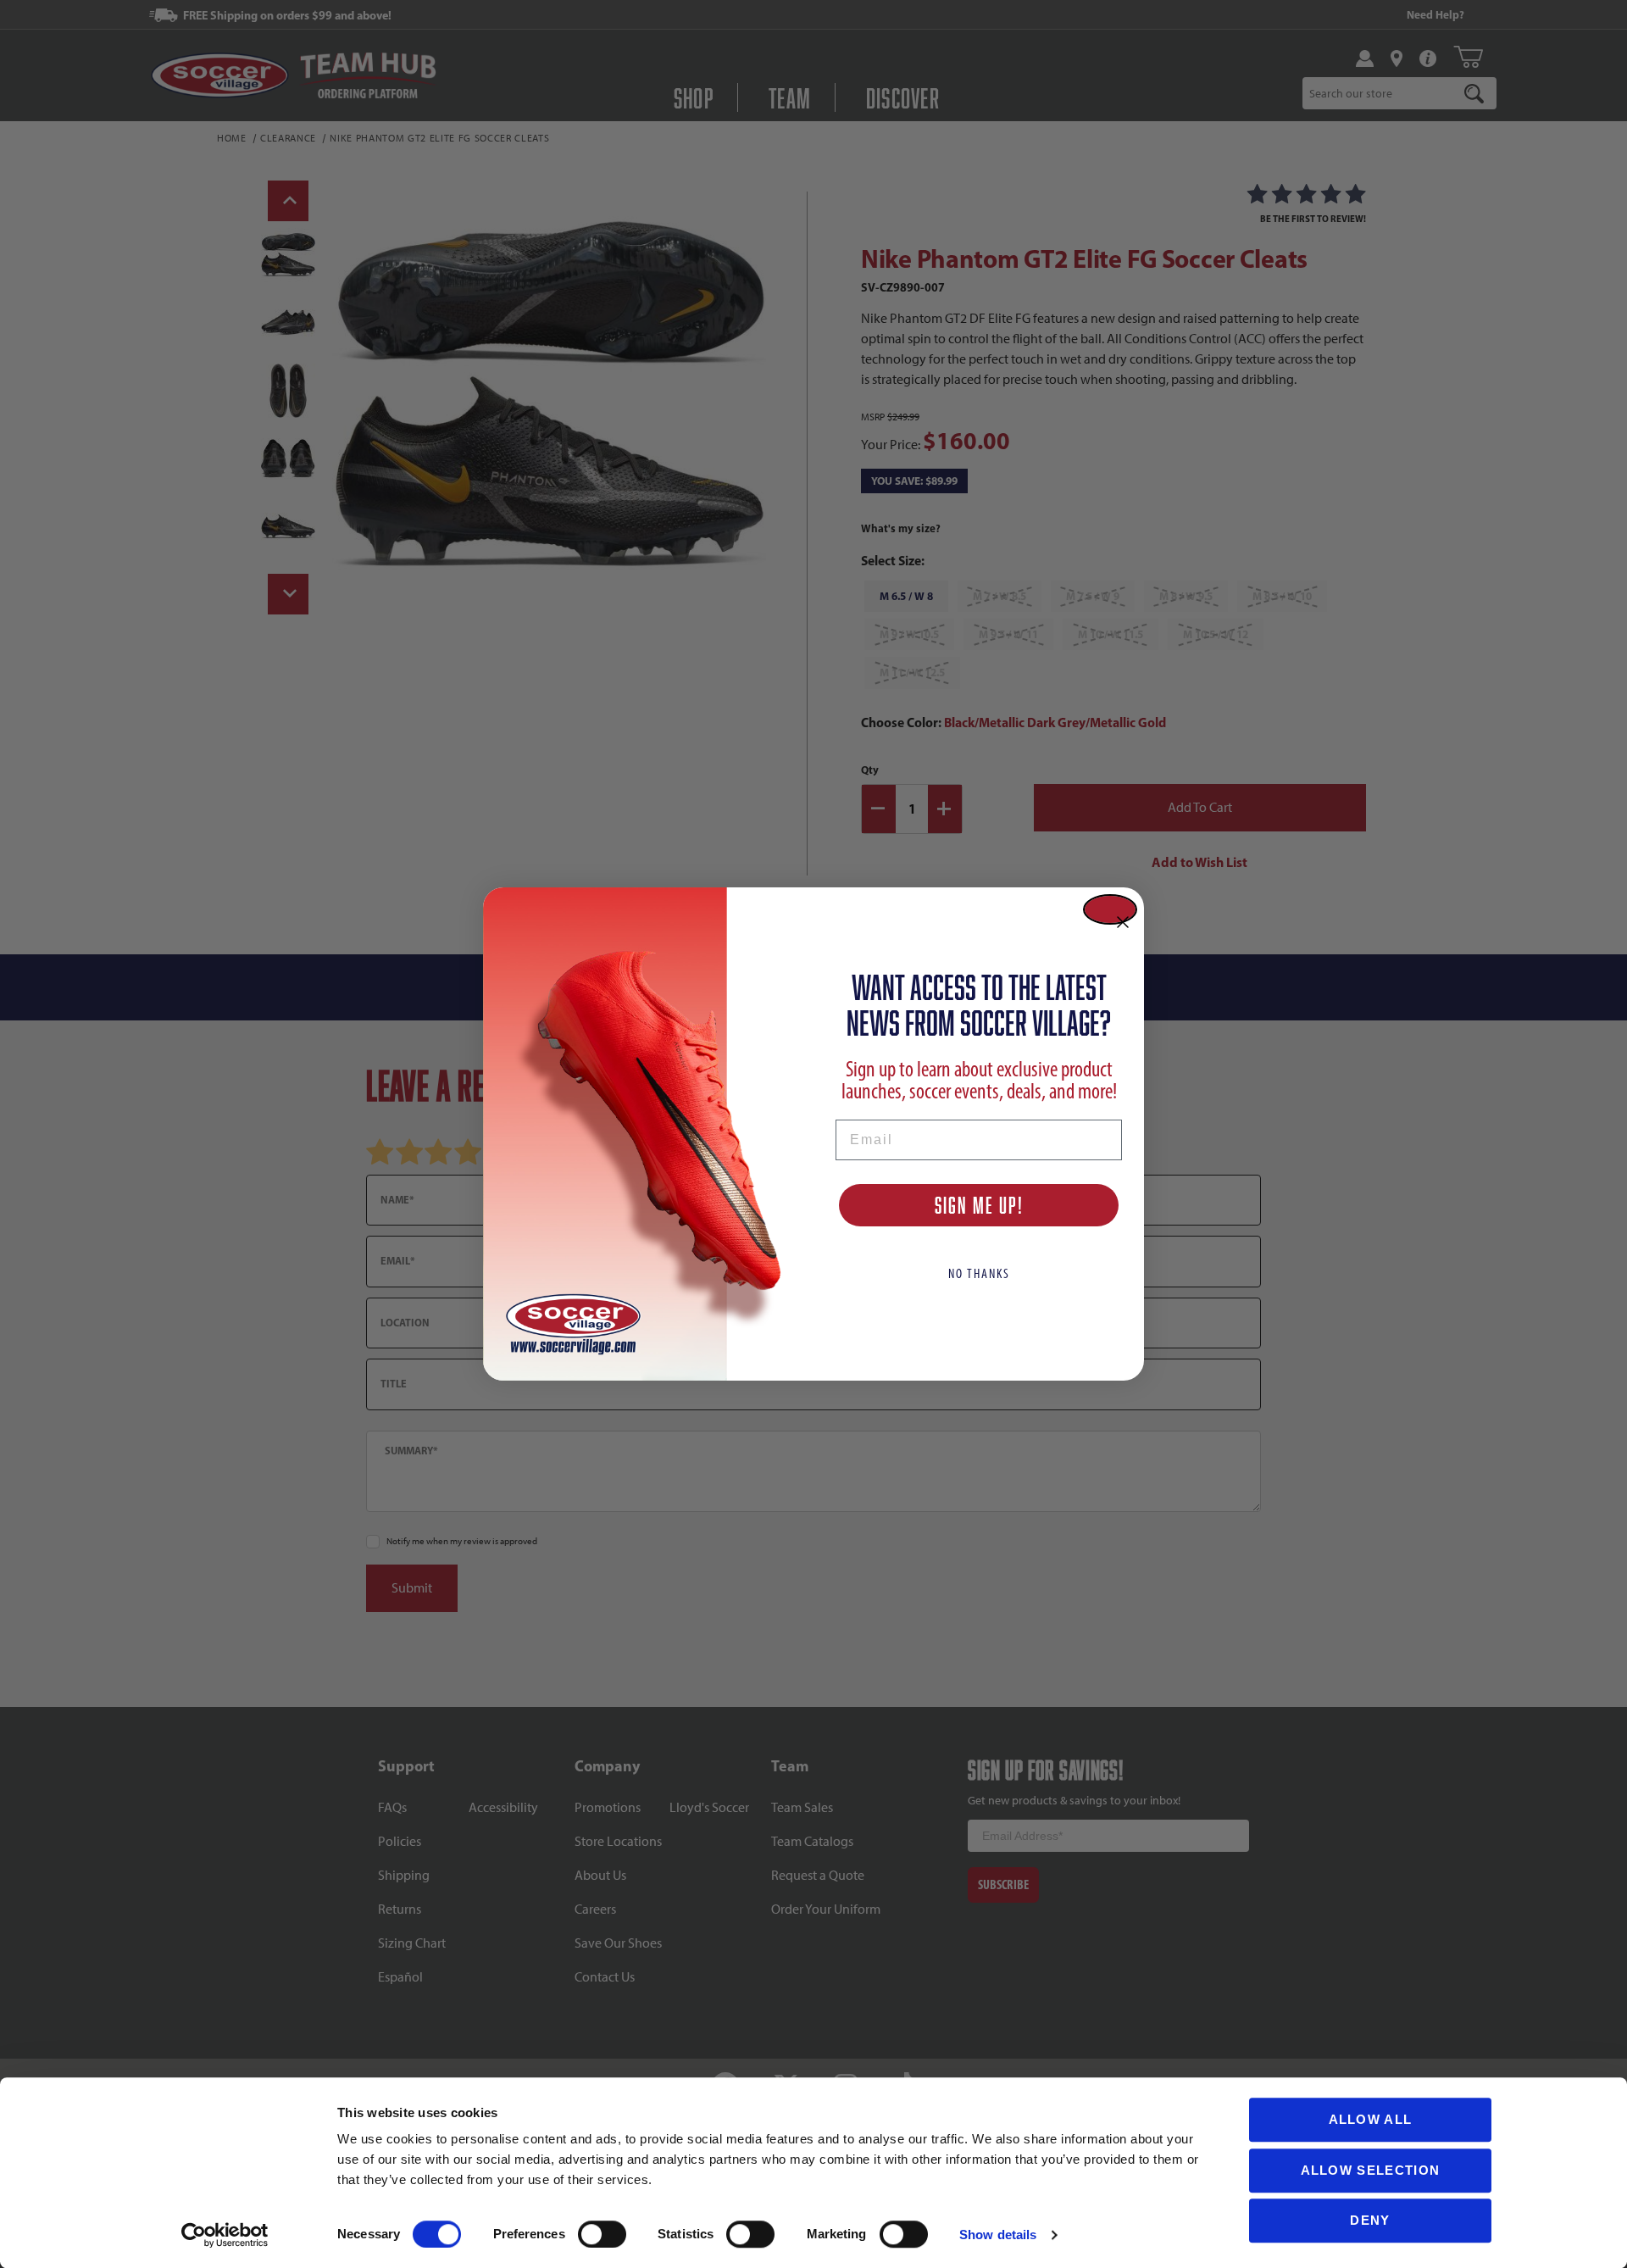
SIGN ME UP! (979, 1205)
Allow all (1371, 2119)
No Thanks (979, 1273)
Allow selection (1371, 2170)
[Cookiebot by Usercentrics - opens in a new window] (225, 2235)
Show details (998, 2235)
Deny (1370, 2220)
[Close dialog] (1110, 909)
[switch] (602, 2234)
